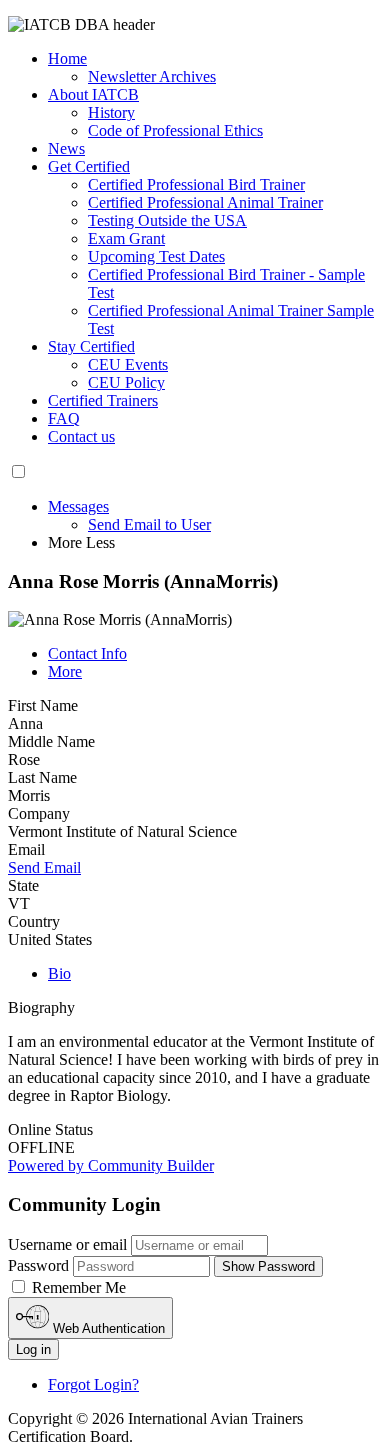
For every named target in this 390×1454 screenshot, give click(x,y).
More (65, 671)
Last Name (42, 777)
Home (67, 58)
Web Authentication (107, 1328)
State (23, 885)
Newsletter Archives (152, 76)
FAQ (64, 418)
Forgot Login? (93, 1384)
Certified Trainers (103, 400)
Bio (59, 973)
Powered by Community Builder (111, 1165)
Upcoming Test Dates (156, 256)
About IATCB (93, 94)
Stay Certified (91, 346)
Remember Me (77, 1287)
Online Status (50, 1129)
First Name (43, 705)
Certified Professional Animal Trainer (205, 202)
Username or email (67, 1244)
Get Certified (89, 166)
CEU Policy (126, 382)
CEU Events (128, 364)
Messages (78, 506)
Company (39, 813)
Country (34, 921)
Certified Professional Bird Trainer (196, 184)
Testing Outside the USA (167, 220)
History (111, 112)
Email (26, 849)
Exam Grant (126, 238)
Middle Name (51, 741)
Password (38, 1265)
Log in (33, 1349)
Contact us (81, 436)
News (66, 148)
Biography (41, 1007)
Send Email (44, 867)
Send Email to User (149, 524)
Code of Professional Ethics (175, 130)
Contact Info (87, 653)
